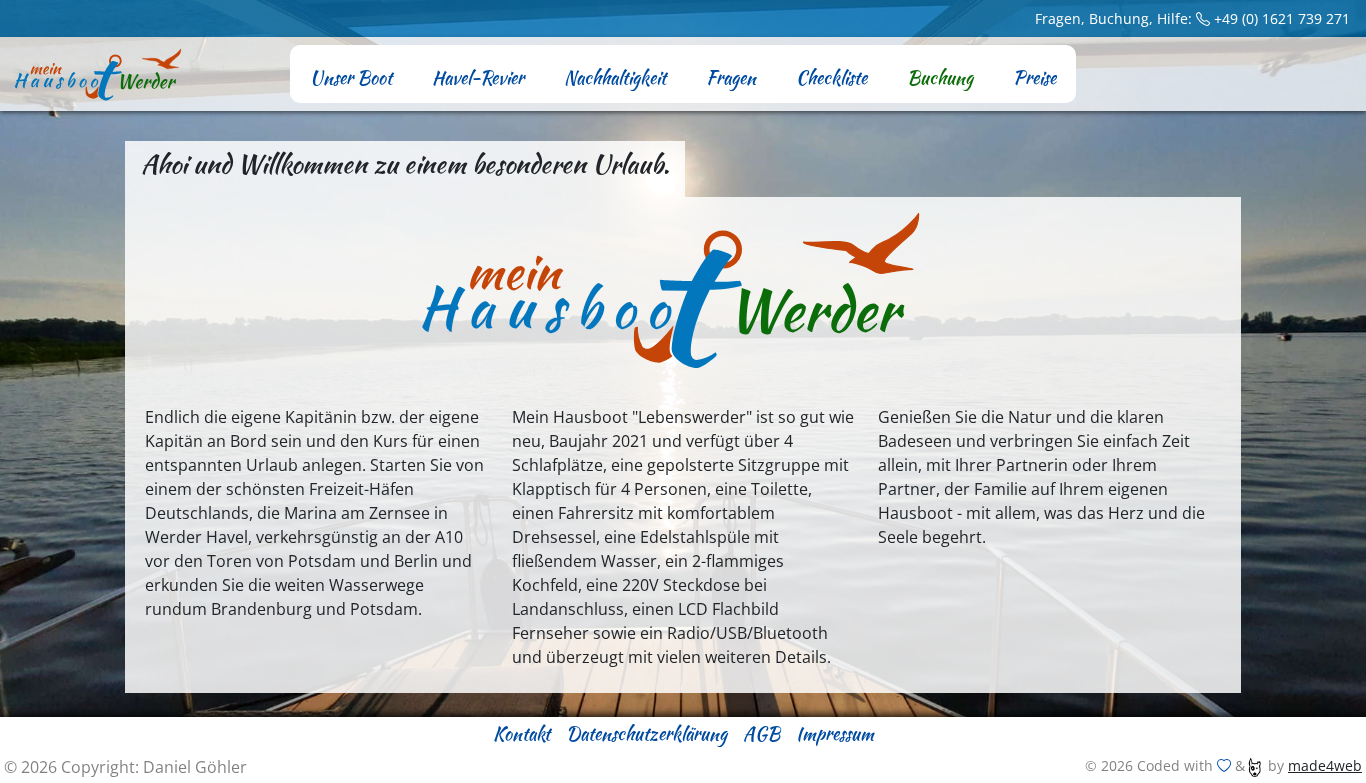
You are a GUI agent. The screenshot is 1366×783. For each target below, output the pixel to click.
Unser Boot (351, 77)
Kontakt (521, 733)
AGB (761, 733)
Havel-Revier (478, 77)
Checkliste (831, 77)
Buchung (940, 77)
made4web (1325, 765)
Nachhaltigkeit (615, 77)
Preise (1034, 77)
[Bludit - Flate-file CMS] (1254, 765)
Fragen (731, 77)
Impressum (835, 733)
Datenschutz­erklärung (646, 733)
